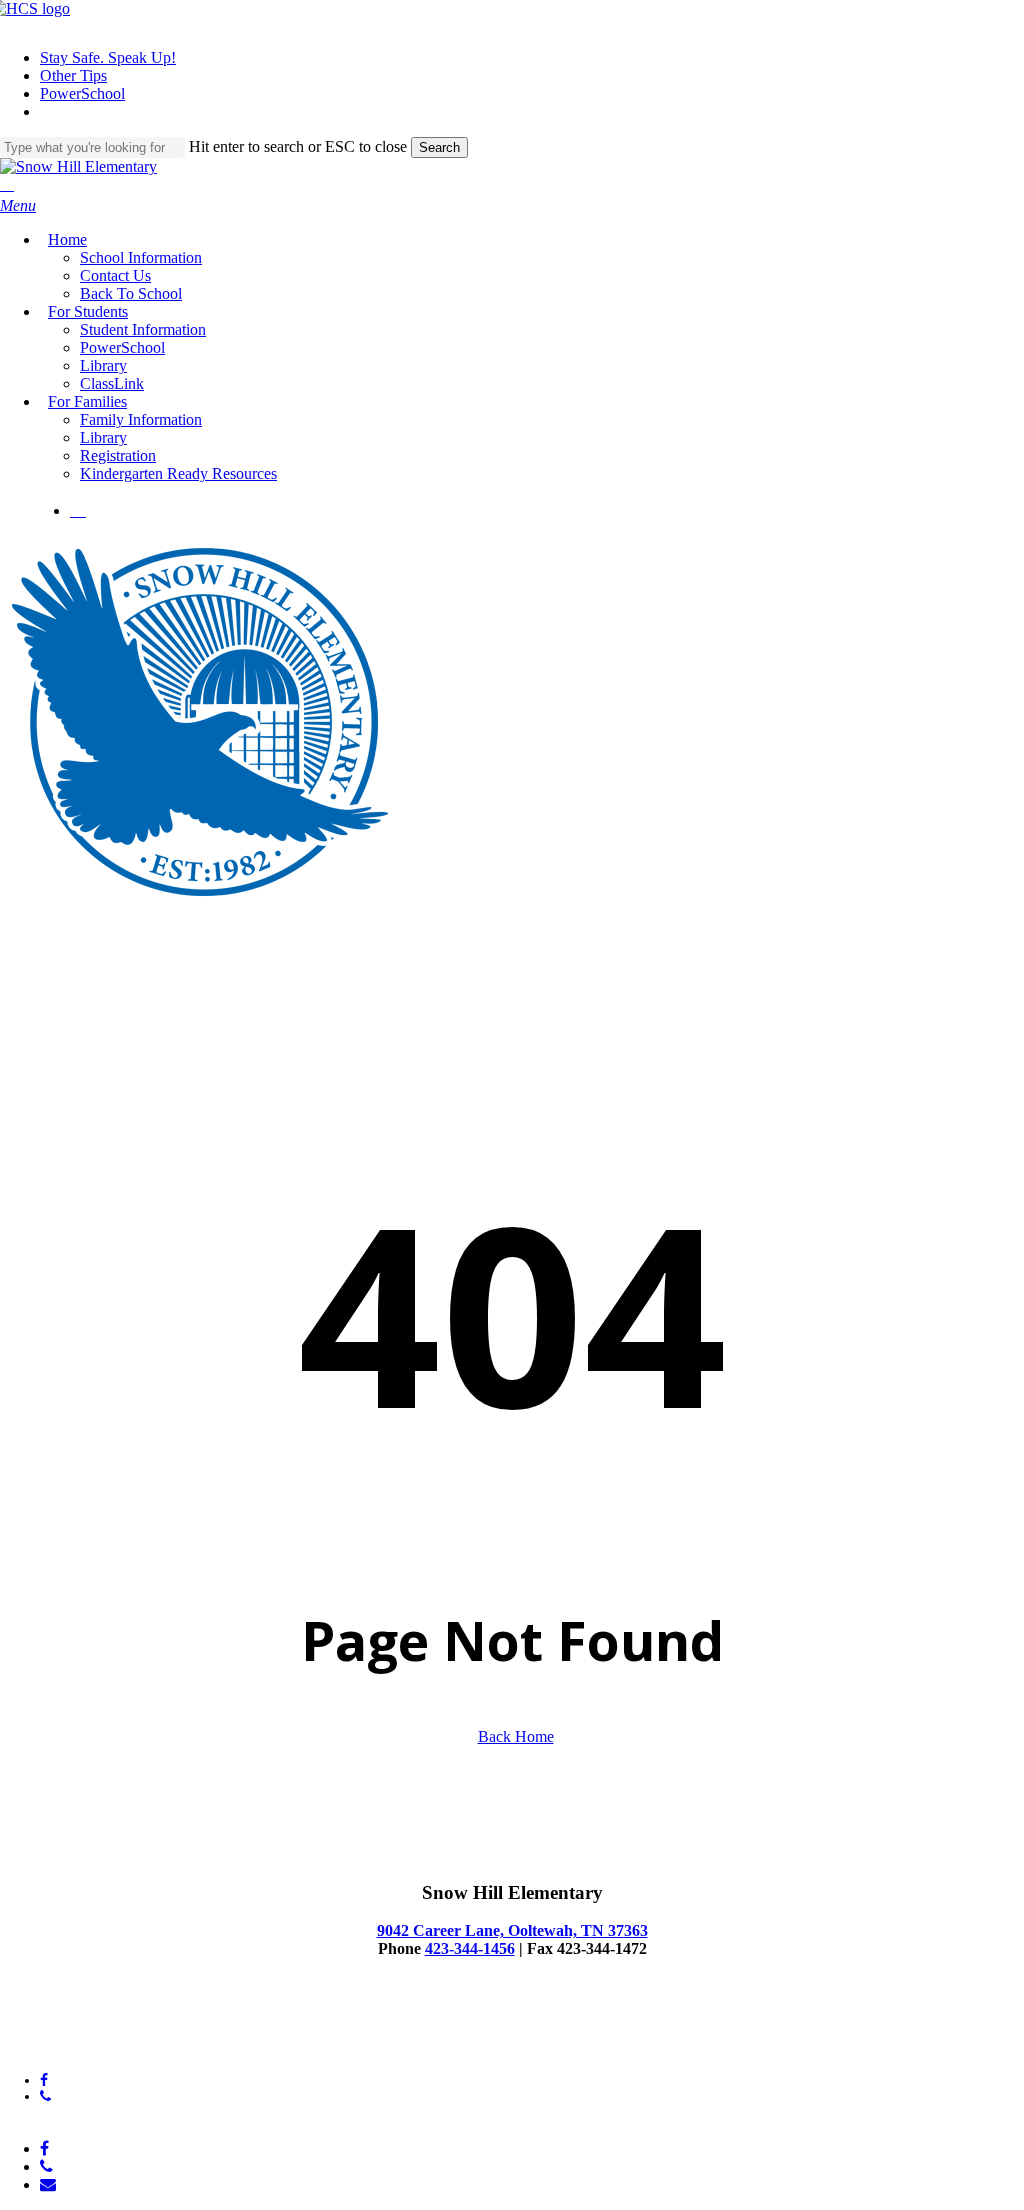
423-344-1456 (470, 1948)
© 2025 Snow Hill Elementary (87, 2029)
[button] (18, 205)
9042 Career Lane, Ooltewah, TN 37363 (512, 1930)
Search (439, 147)
